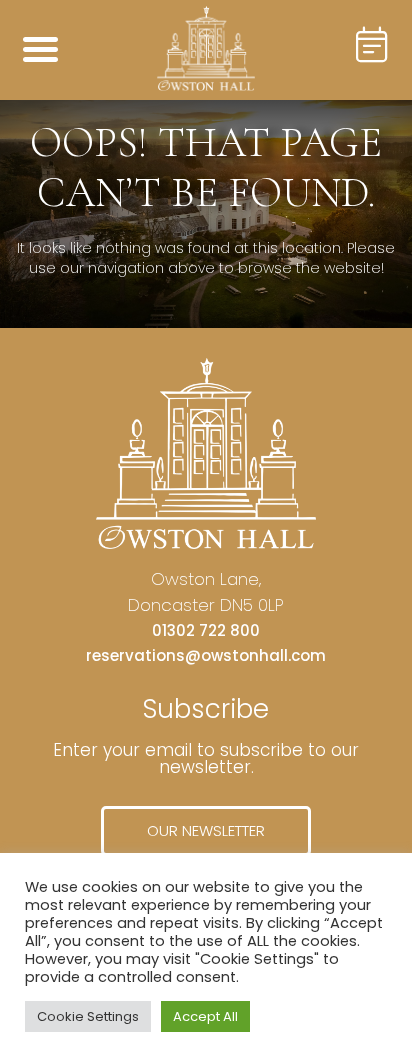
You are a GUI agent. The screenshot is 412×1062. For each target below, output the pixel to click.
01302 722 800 (206, 630)
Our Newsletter (206, 830)
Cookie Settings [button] (88, 1016)
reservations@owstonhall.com (206, 655)
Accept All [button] (205, 1016)
